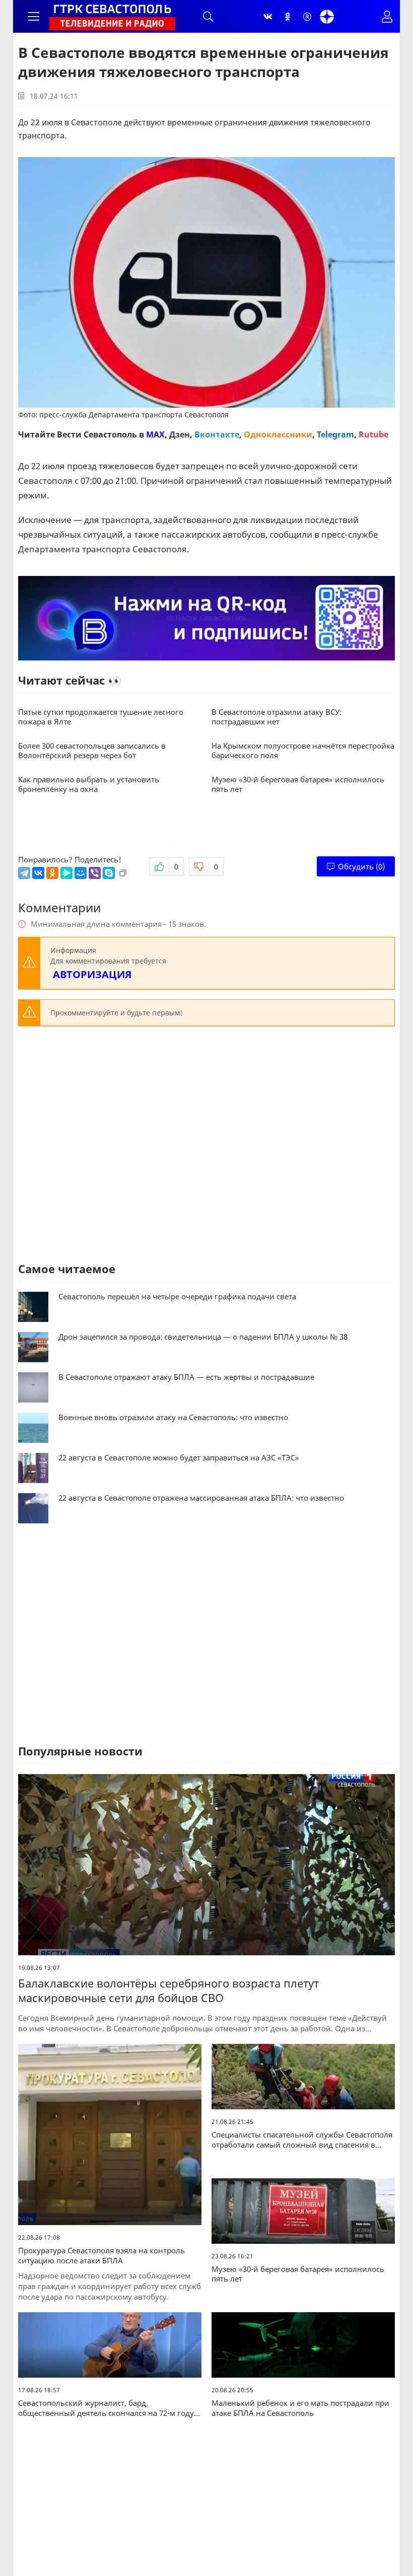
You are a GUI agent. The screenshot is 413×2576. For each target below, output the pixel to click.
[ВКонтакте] (38, 873)
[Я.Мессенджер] (66, 873)
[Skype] (109, 873)
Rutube (373, 434)
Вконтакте (217, 434)
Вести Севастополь (97, 434)
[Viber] (95, 873)
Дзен (180, 434)
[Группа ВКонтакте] (268, 17)
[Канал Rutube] (307, 17)
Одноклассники (278, 434)
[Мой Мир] (81, 873)
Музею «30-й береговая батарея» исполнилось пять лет (298, 785)
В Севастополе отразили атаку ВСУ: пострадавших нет (277, 717)
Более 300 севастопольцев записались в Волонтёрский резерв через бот (92, 751)
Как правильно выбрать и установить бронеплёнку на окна (89, 785)
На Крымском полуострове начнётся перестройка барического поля (303, 751)
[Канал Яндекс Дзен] (327, 17)
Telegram (335, 434)
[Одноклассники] (288, 17)
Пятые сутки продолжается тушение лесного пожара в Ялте (101, 717)
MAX (155, 434)
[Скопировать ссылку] (123, 873)
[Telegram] (24, 873)
